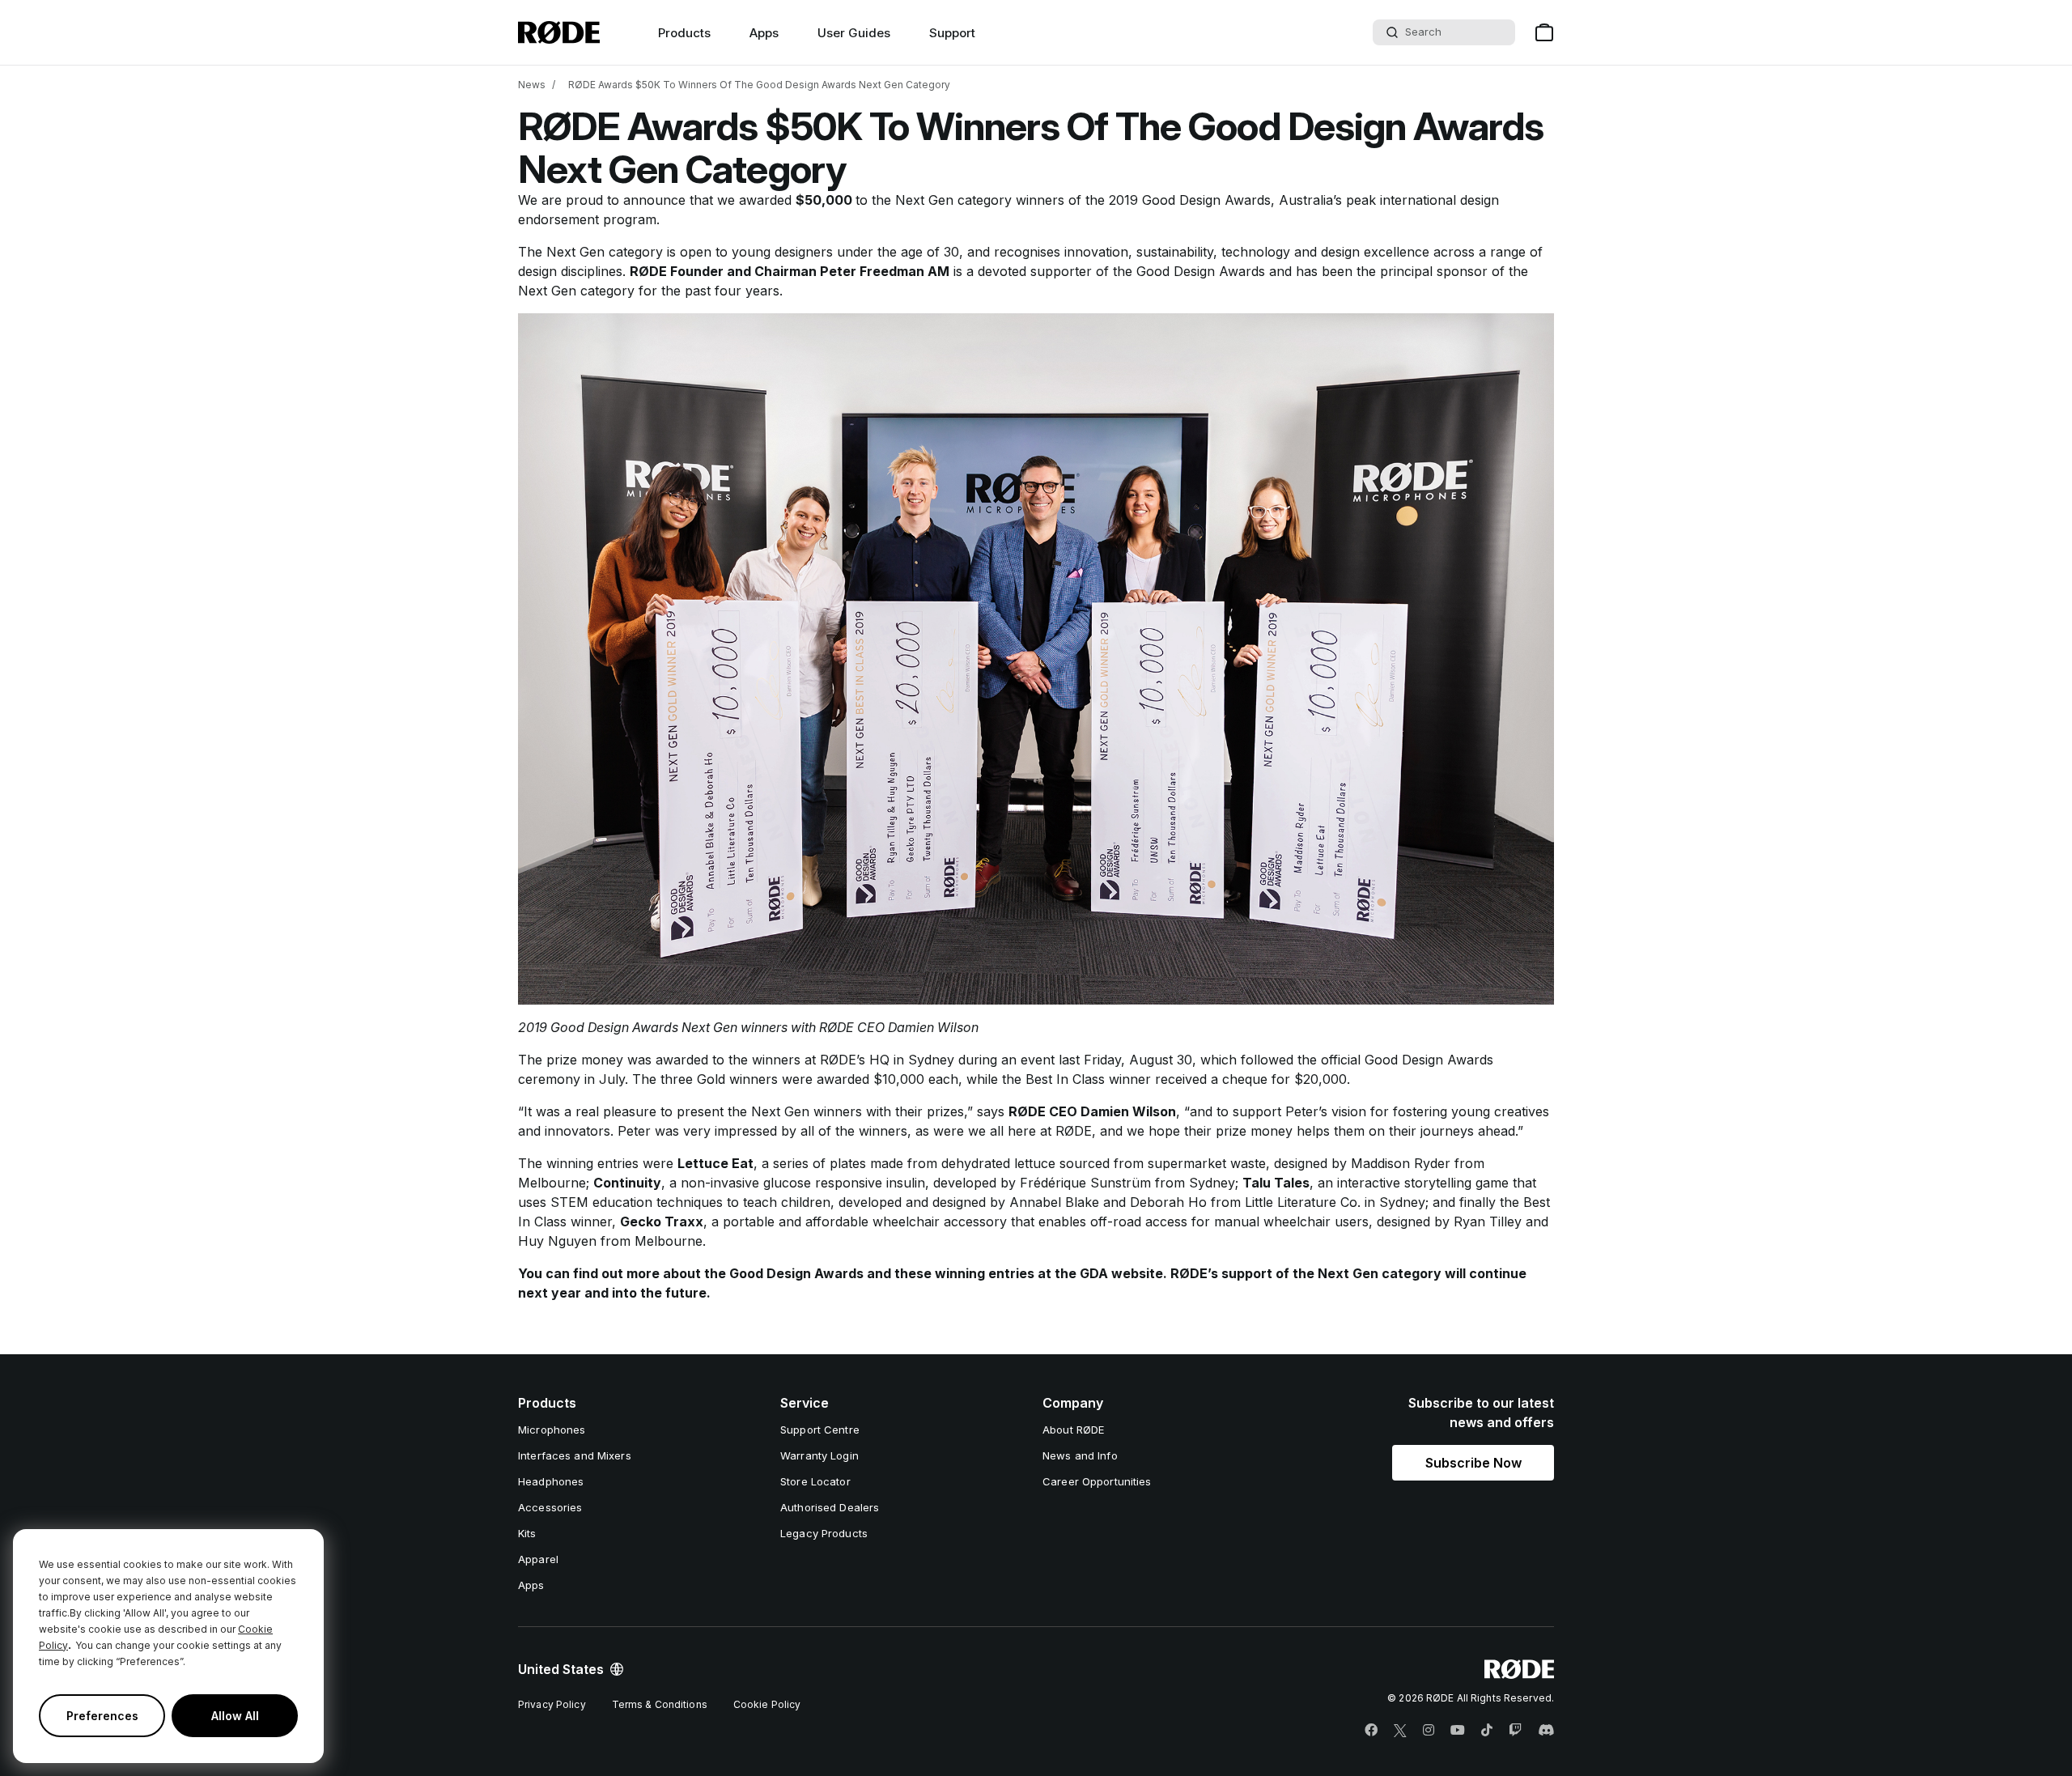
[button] (1473, 1463)
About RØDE (1073, 1430)
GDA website (1121, 1273)
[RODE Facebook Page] (1371, 1731)
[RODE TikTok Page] (1487, 1731)
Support (952, 33)
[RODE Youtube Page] (1458, 1731)
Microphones (552, 1430)
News (532, 85)
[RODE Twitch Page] (1515, 1731)
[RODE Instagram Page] (1429, 1731)
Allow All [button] (235, 1716)
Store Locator (815, 1481)
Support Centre (820, 1430)
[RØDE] (559, 32)
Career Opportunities (1097, 1481)
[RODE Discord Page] (1546, 1731)
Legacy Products (824, 1533)
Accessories (550, 1507)
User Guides (854, 33)
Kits (527, 1533)
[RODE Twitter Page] (1400, 1731)
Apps (764, 33)
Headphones (551, 1481)
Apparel (538, 1559)
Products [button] (684, 33)
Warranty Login (819, 1455)
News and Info (1080, 1455)
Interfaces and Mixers (575, 1455)
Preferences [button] (102, 1716)
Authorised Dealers (830, 1507)
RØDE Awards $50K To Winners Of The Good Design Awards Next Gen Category (759, 85)
